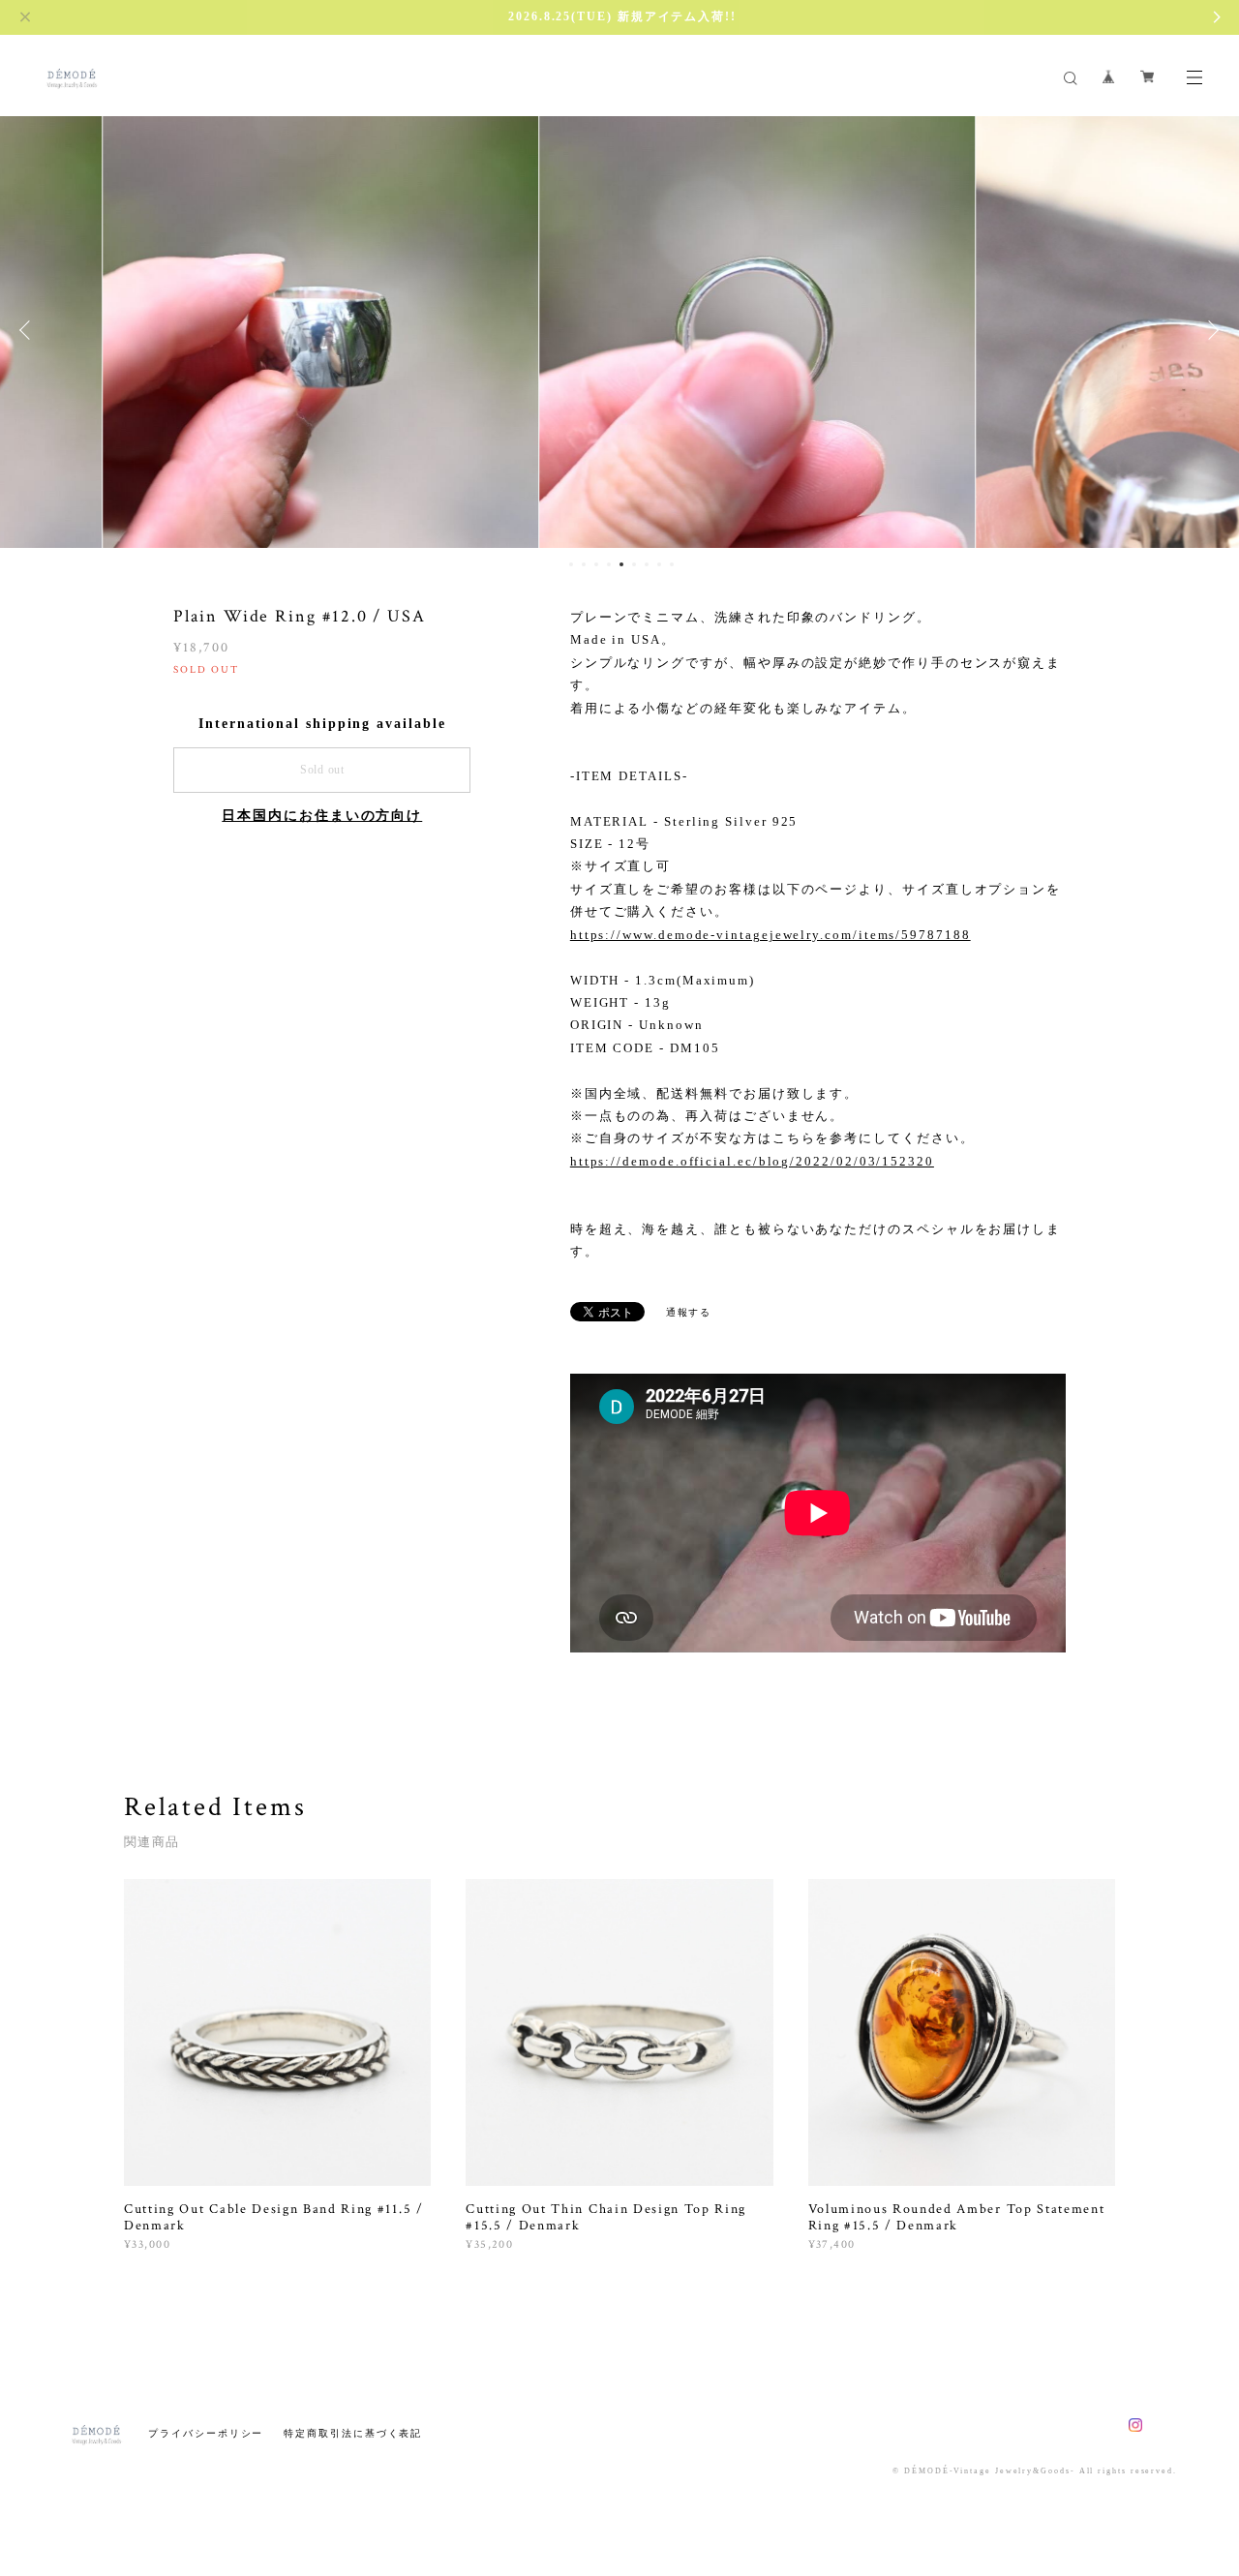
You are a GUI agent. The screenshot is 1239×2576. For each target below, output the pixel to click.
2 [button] (584, 564)
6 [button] (634, 564)
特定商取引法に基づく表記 (353, 2433)
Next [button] (1210, 330)
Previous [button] (29, 330)
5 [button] (621, 564)
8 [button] (659, 564)
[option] (619, 330)
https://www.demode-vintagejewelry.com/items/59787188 (771, 935)
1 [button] (571, 564)
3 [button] (596, 564)
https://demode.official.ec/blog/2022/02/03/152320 (752, 1161)
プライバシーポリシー (206, 2433)
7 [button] (647, 564)
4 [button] (609, 564)
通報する (689, 1312)
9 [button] (672, 564)
